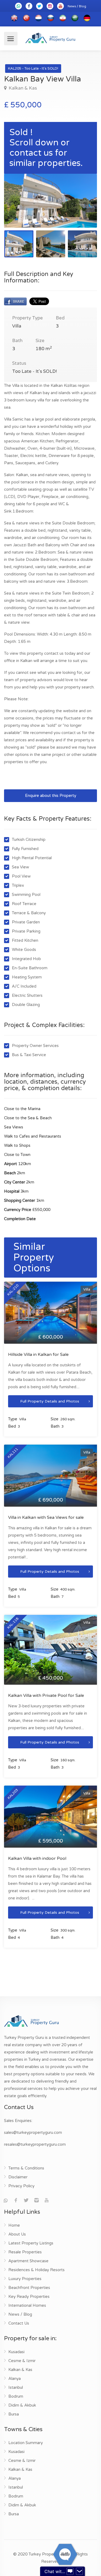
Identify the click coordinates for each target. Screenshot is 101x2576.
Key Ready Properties (29, 2297)
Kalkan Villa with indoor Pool (37, 1858)
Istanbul (16, 2387)
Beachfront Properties (29, 2288)
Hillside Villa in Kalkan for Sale (38, 1354)
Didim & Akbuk (22, 2405)
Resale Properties (25, 2252)
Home (14, 2225)
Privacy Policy (21, 2186)
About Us (17, 2234)
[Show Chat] (70, 2571)
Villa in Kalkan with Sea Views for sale (46, 1517)
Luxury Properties (25, 2279)
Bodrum (16, 2396)
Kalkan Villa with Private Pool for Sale (46, 1695)
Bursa (14, 2414)
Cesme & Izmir (22, 2361)
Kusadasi (16, 2352)
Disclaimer (18, 2177)
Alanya (15, 2379)
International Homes (27, 2305)
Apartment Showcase (28, 2261)
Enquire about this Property (51, 796)
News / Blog (77, 6)
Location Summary (26, 2443)
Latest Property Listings (31, 2243)
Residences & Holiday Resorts (36, 2270)
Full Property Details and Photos (50, 1401)
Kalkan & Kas (22, 88)
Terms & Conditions (26, 2168)
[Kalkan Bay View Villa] (50, 201)
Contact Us (19, 2323)
